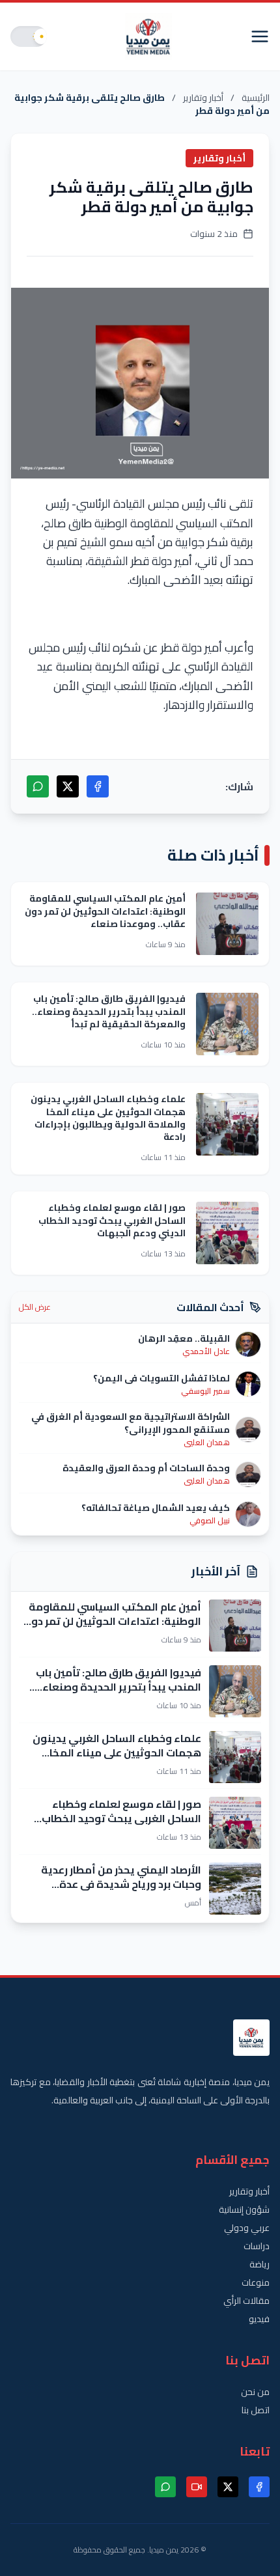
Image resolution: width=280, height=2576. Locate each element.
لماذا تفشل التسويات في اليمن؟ (161, 1378)
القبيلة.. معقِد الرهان (184, 1338)
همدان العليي (207, 1443)
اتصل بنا (256, 2410)
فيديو (259, 2319)
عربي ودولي (247, 2228)
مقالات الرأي (246, 2301)
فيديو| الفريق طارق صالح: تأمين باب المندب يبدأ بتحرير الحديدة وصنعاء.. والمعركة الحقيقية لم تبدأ (109, 1011)
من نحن (255, 2392)
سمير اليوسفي (205, 1391)
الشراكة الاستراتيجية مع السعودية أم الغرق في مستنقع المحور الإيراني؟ (131, 1423)
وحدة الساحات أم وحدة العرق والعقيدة (146, 1468)
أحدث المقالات (210, 1307)
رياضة (259, 2264)
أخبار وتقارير (203, 98)
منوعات (256, 2282)
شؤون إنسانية (244, 2209)
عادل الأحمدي (206, 1351)
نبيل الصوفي (210, 1521)
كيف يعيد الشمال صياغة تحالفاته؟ (156, 1508)
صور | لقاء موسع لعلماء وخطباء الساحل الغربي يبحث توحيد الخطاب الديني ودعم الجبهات (112, 1220)
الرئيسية (256, 98)
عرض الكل (35, 1307)
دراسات (257, 2246)
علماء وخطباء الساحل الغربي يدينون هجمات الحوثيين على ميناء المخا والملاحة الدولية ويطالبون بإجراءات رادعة (108, 1118)
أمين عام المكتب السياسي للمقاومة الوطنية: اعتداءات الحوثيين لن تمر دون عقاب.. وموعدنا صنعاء (105, 911)
